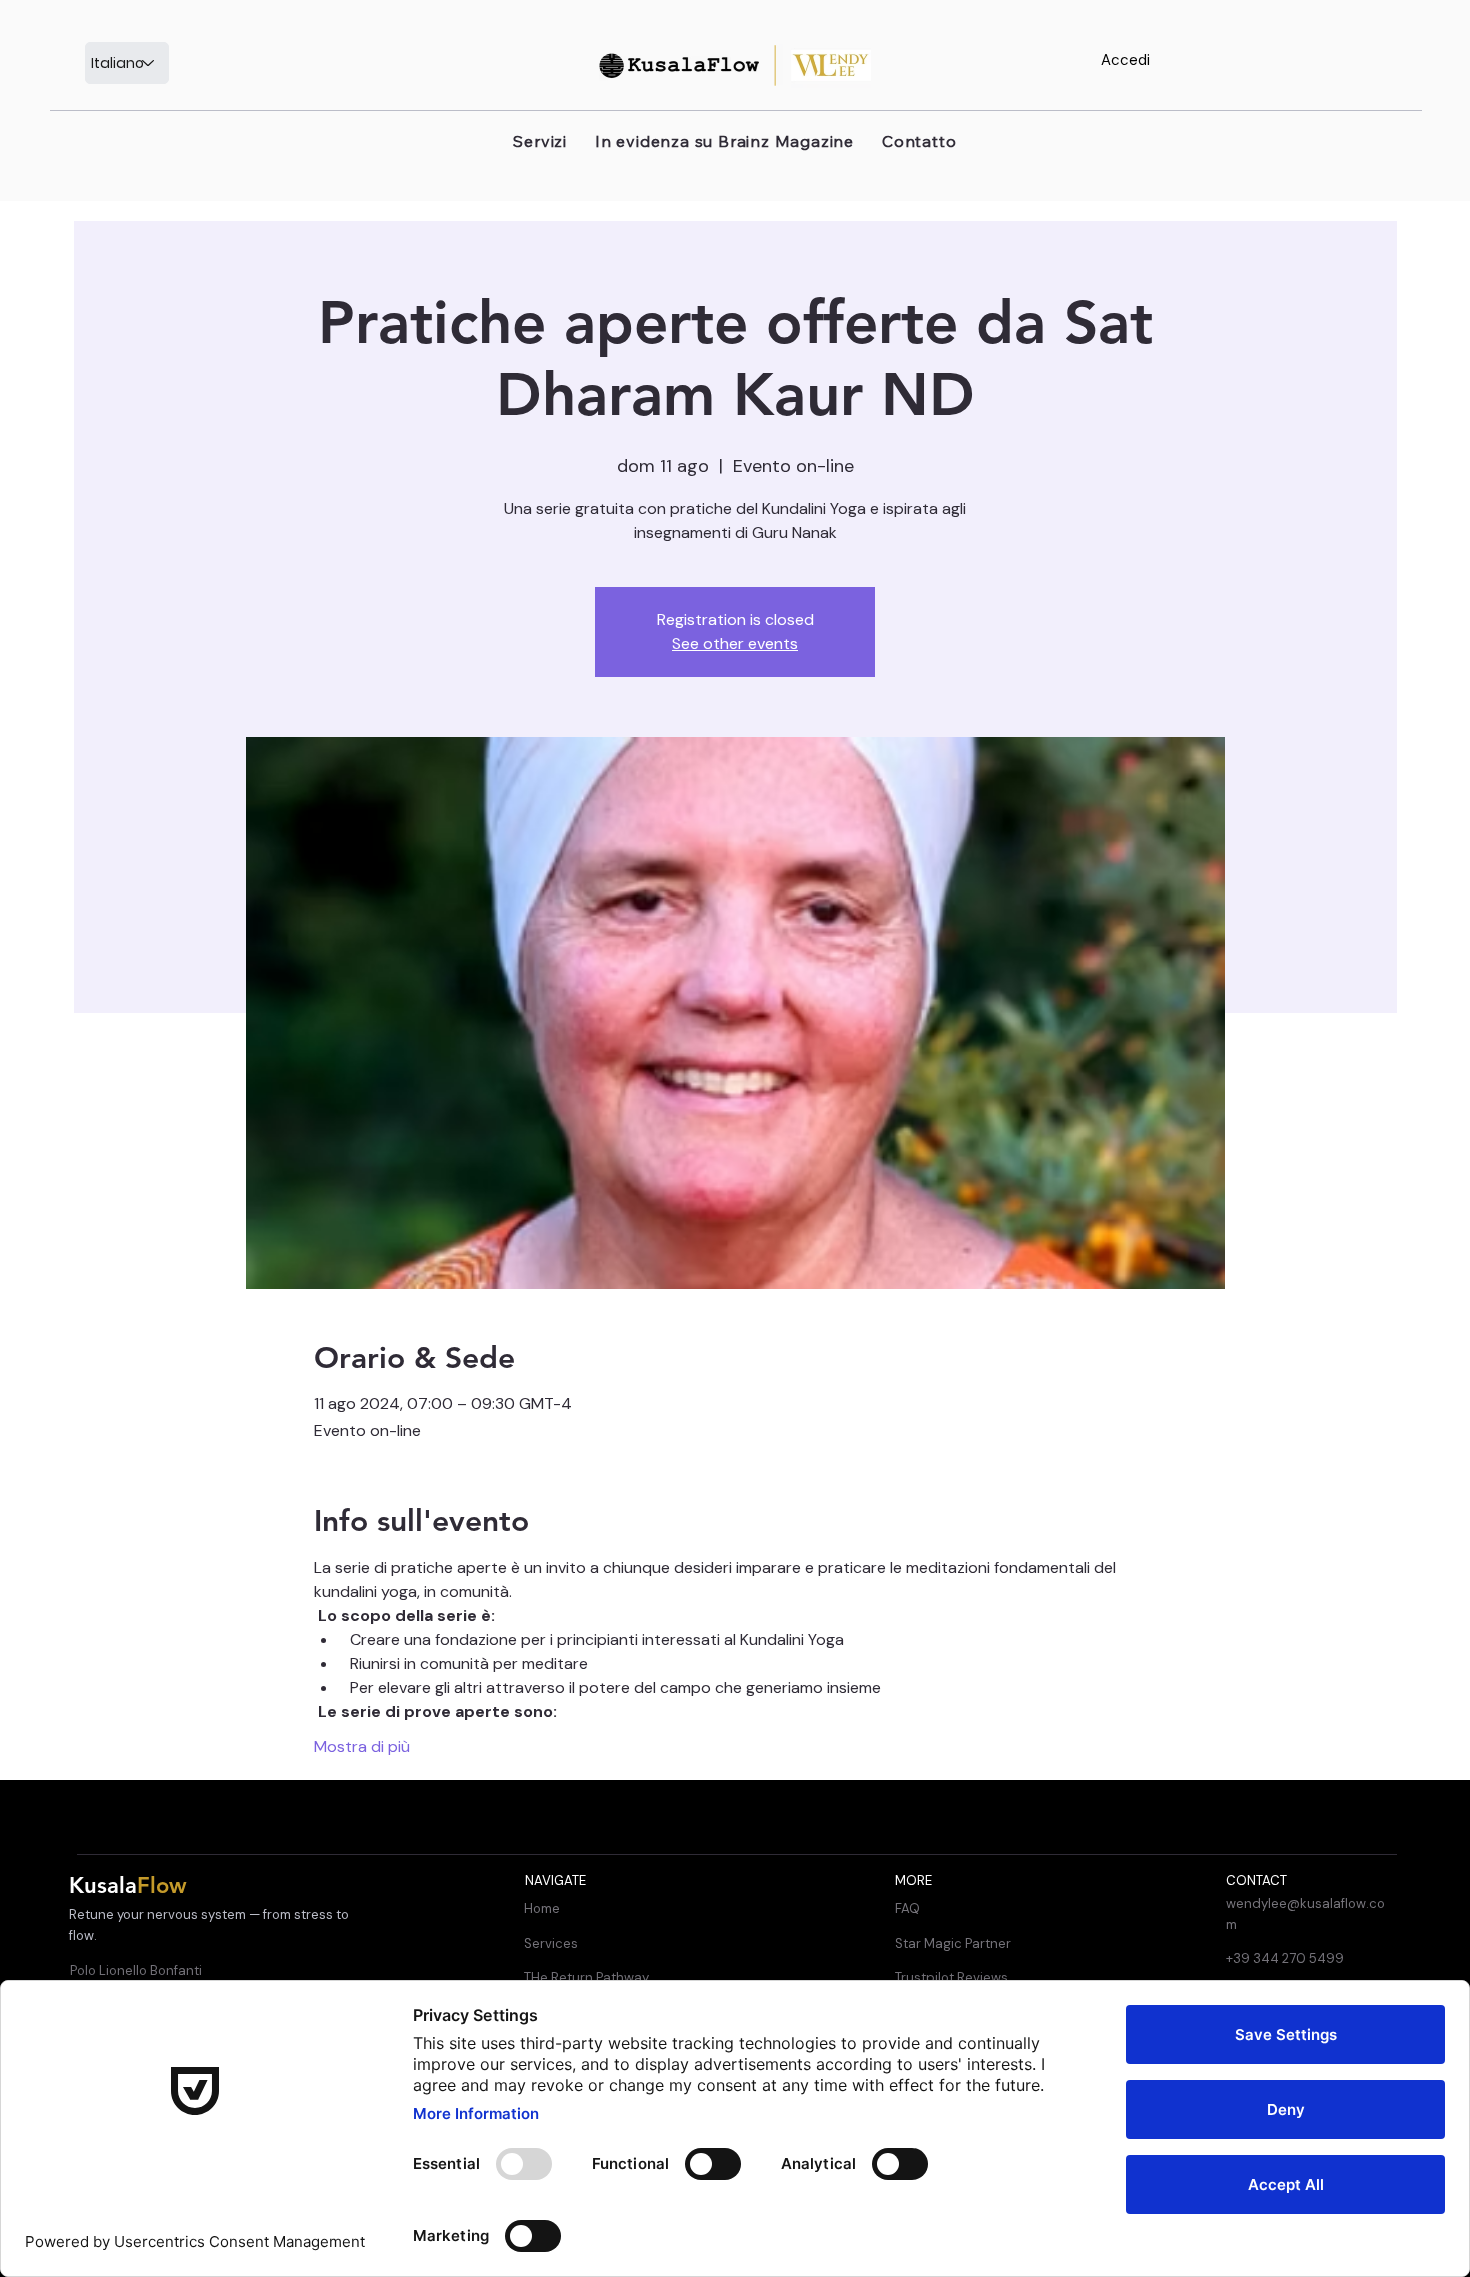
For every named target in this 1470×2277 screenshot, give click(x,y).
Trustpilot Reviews (951, 1977)
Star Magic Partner (953, 1943)
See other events (735, 643)
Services (551, 1943)
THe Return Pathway (586, 1977)
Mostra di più (362, 1746)
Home (542, 1908)
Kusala (128, 1885)
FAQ (907, 1908)
